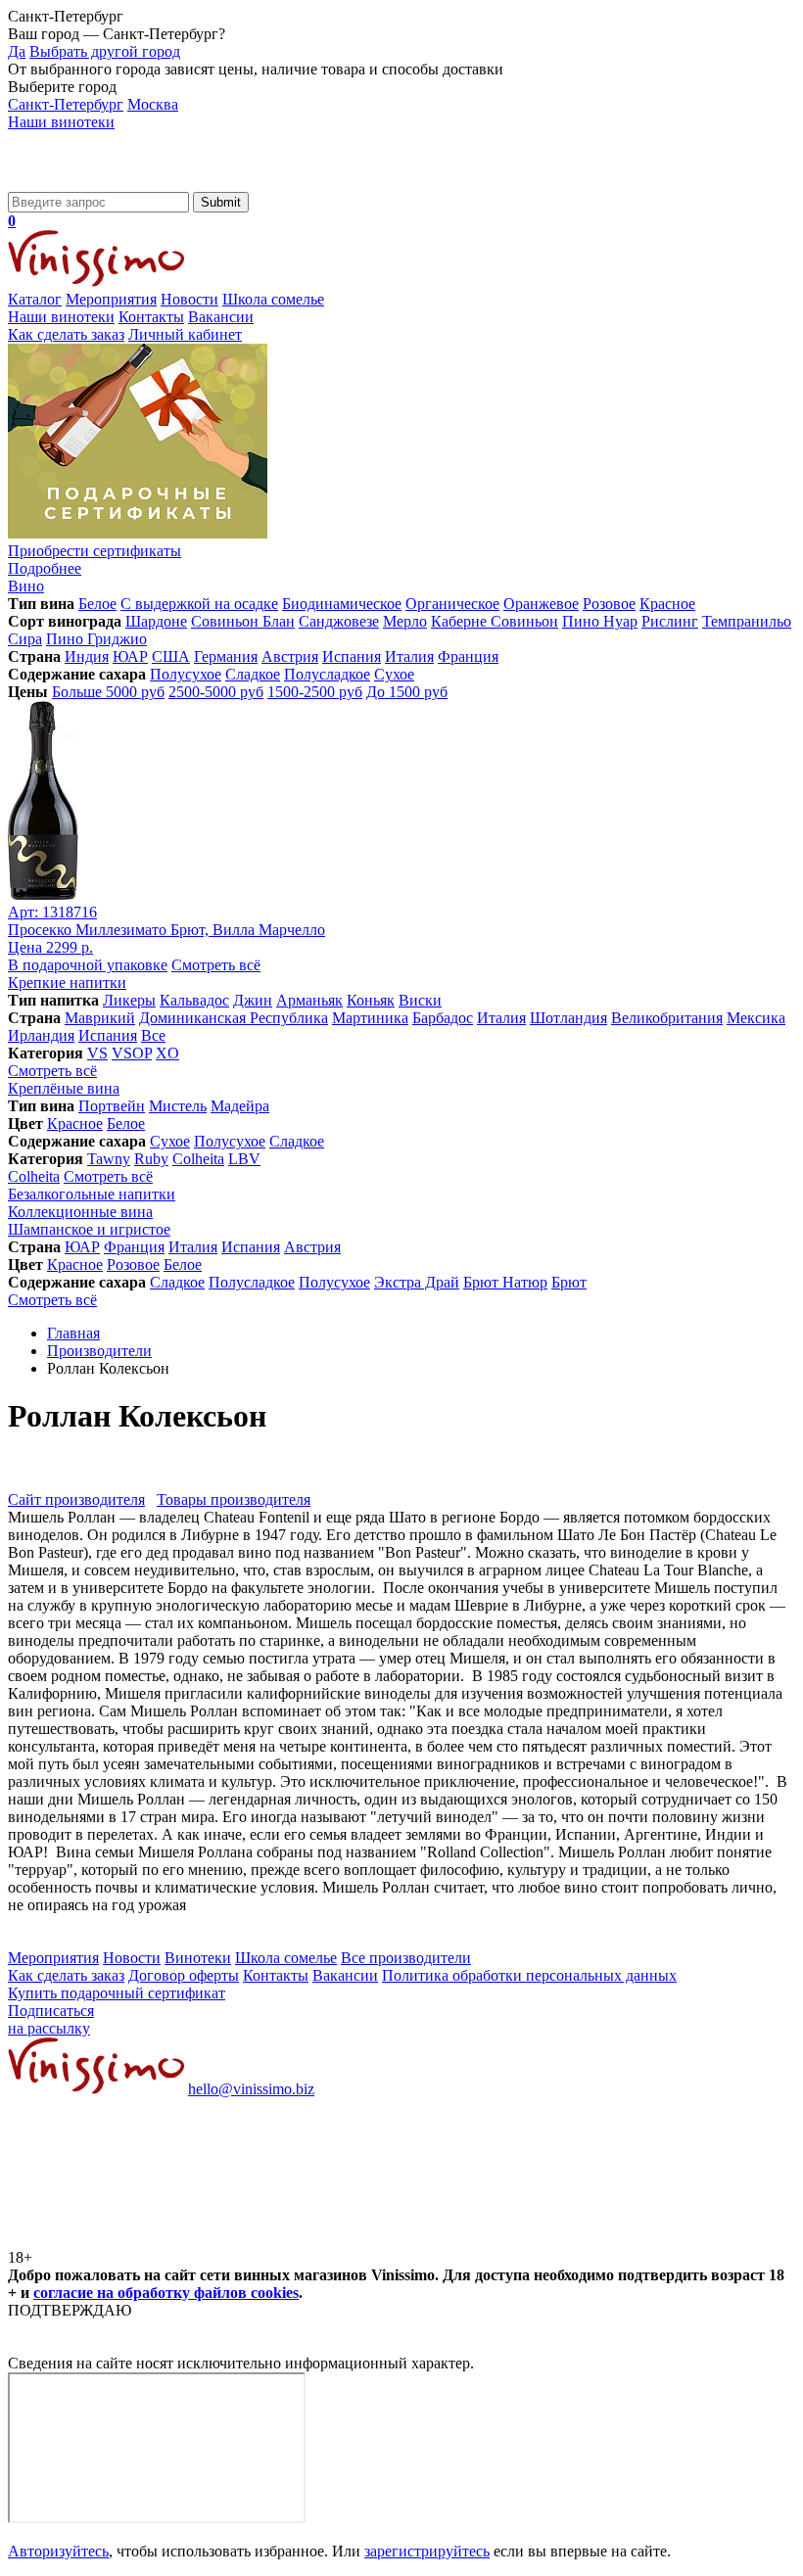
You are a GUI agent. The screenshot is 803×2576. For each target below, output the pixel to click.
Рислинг (670, 621)
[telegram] (452, 2240)
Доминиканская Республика (234, 1018)
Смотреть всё (216, 965)
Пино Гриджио (96, 639)
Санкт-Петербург (66, 104)
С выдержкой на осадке (199, 604)
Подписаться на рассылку (51, 2019)
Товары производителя (234, 1499)
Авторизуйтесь (58, 2551)
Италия (409, 656)
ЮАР (130, 656)
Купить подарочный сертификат (117, 1993)
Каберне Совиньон (495, 621)
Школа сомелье (273, 299)
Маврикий (100, 1018)
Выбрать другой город (105, 51)
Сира (25, 639)
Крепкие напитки (67, 983)
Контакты (151, 317)
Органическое (452, 604)
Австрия (290, 656)
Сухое (394, 674)
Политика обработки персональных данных (529, 1975)
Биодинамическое (342, 604)
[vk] (155, 2240)
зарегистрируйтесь (427, 2551)
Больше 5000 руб (108, 692)
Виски (420, 1000)
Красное (667, 604)
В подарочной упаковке (88, 965)
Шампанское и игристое (89, 1229)
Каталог (35, 299)
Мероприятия (111, 299)
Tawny (109, 1159)
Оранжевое (541, 604)
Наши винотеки (61, 122)
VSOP (132, 1053)
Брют (569, 1282)
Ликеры (129, 1000)
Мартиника (370, 1018)
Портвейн (112, 1106)
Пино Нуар (600, 621)
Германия (226, 656)
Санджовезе (339, 621)
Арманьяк (309, 1000)
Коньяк (371, 1000)
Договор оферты (184, 1975)
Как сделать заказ (66, 334)
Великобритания (667, 1018)
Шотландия (568, 1018)
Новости (189, 299)
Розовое (609, 604)
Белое (97, 604)
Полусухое (186, 674)
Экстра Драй (417, 1282)
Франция (468, 656)
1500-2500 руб (315, 692)
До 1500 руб (407, 692)
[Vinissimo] (96, 183)
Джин (253, 1000)
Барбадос (443, 1018)
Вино (26, 586)
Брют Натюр (505, 1282)
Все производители (406, 1958)
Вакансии (221, 317)
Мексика (756, 1018)
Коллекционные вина (80, 1212)
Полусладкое (327, 674)
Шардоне (156, 621)
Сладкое (253, 674)
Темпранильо (747, 621)
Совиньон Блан (243, 621)
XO (167, 1053)
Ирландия (41, 1035)
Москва (153, 104)
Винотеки (198, 1958)
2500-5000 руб (216, 692)
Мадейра (240, 1106)
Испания (352, 656)
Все (153, 1035)
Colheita (198, 1159)
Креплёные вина (64, 1088)
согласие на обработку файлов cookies (166, 2293)
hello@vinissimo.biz (251, 2089)
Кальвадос (194, 1000)
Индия (87, 656)
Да (17, 51)
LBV (244, 1159)
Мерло (405, 621)
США (171, 656)
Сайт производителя (76, 1499)
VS (97, 1053)
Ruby (151, 1159)
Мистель (178, 1106)
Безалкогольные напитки (92, 1194)
